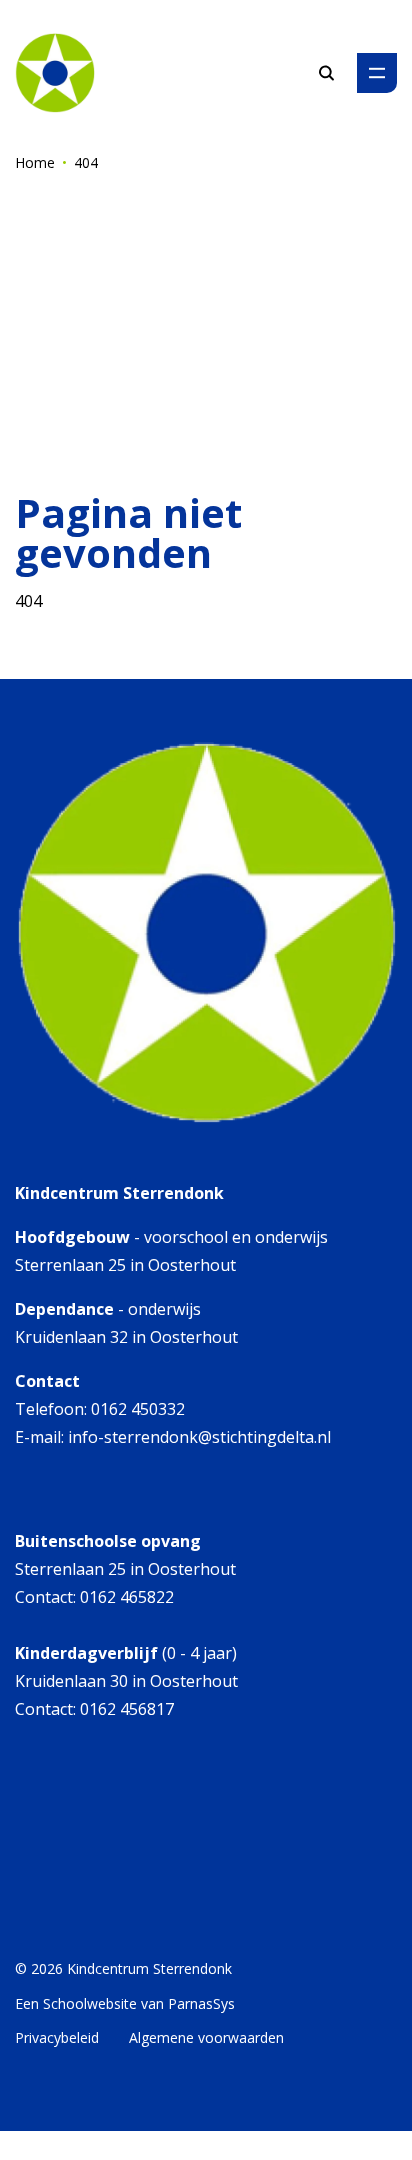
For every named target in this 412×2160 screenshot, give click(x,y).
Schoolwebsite (90, 2003)
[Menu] (377, 73)
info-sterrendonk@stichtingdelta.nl (199, 1437)
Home (35, 162)
